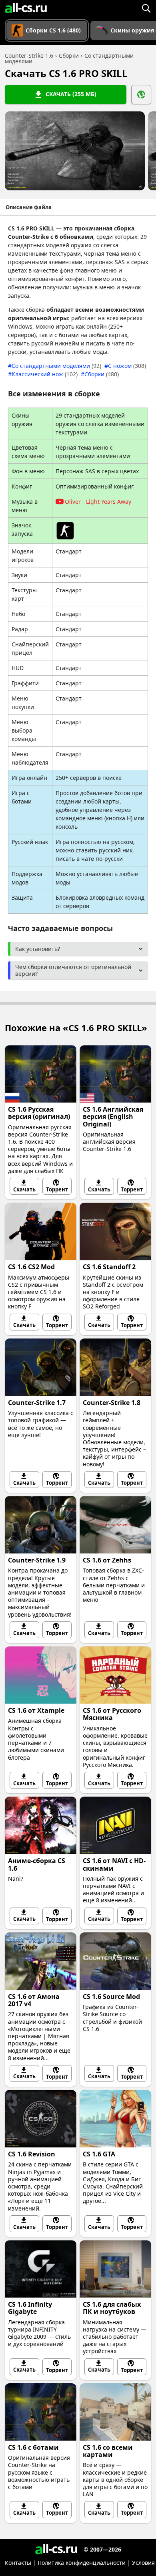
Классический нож (45, 374)
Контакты (18, 2563)
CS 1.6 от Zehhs (107, 1560)
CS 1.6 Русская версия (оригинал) (39, 1113)
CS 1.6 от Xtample (36, 1710)
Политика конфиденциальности (82, 2563)
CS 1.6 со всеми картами (108, 2451)
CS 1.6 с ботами (33, 2447)
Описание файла (29, 207)
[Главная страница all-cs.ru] (26, 8)
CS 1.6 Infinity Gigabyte (30, 2308)
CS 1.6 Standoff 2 (109, 1267)
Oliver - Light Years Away (98, 502)
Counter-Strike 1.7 (37, 1403)
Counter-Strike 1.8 (112, 1403)
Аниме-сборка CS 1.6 (37, 1864)
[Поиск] (146, 8)
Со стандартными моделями (56, 366)
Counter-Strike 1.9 (37, 1560)
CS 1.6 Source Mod (111, 1997)
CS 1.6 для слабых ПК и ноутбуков (112, 2308)
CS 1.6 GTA (99, 2154)
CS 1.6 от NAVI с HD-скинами (114, 1864)
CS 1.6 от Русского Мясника (112, 1714)
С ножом (127, 366)
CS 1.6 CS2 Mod (31, 1267)
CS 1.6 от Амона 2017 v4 (34, 2000)
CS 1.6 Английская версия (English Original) (113, 1116)
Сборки (102, 374)
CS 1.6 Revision (32, 2154)
